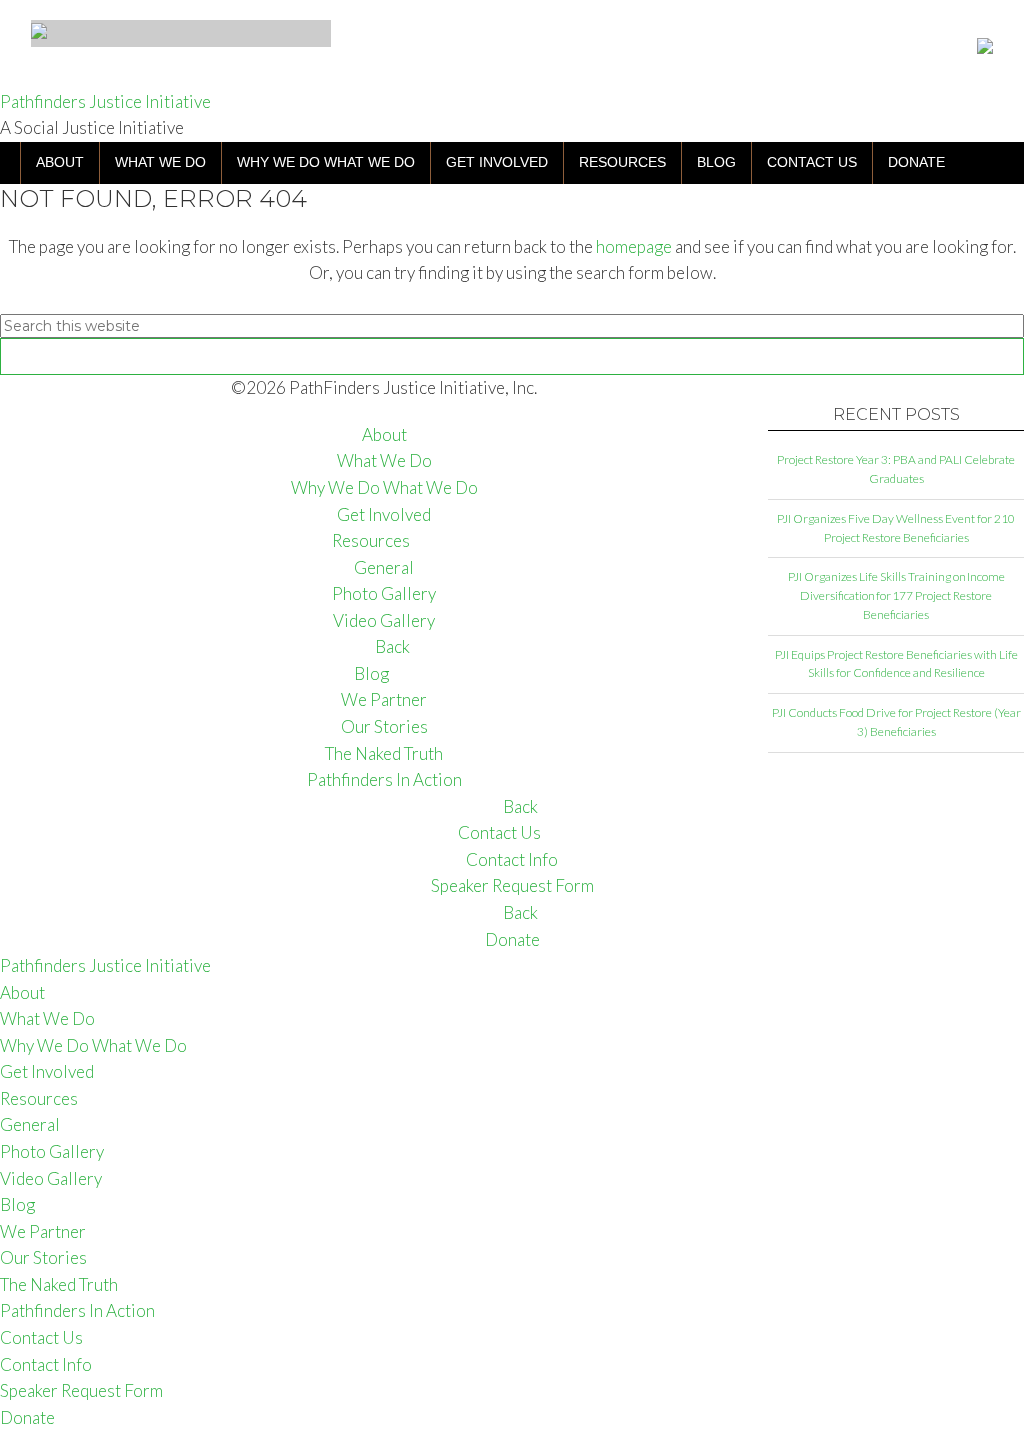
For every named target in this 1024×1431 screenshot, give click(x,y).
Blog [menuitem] (17, 1204)
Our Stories (384, 726)
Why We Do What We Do (384, 487)
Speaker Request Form (512, 885)
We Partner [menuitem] (43, 1231)
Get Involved (384, 514)
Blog (371, 673)
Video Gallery (384, 620)
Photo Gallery (384, 593)
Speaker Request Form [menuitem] (81, 1390)
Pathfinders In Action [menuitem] (77, 1310)
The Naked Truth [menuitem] (59, 1284)
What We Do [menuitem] (47, 1018)
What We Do (384, 460)
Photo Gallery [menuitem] (52, 1151)
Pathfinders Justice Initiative (105, 101)
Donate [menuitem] (27, 1417)
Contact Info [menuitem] (46, 1364)
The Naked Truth (384, 753)
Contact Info (512, 859)
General (384, 567)
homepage (634, 246)
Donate (512, 939)
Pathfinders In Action (384, 779)
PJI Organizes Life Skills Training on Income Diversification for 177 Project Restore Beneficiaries (896, 595)
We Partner (384, 699)
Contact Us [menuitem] (41, 1337)
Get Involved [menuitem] (47, 1071)
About (384, 434)
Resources (371, 540)
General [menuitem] (30, 1124)
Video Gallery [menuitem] (51, 1178)
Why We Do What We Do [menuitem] (93, 1045)
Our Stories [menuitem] (43, 1257)
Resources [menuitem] (39, 1098)
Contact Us (499, 832)
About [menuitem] (22, 992)
